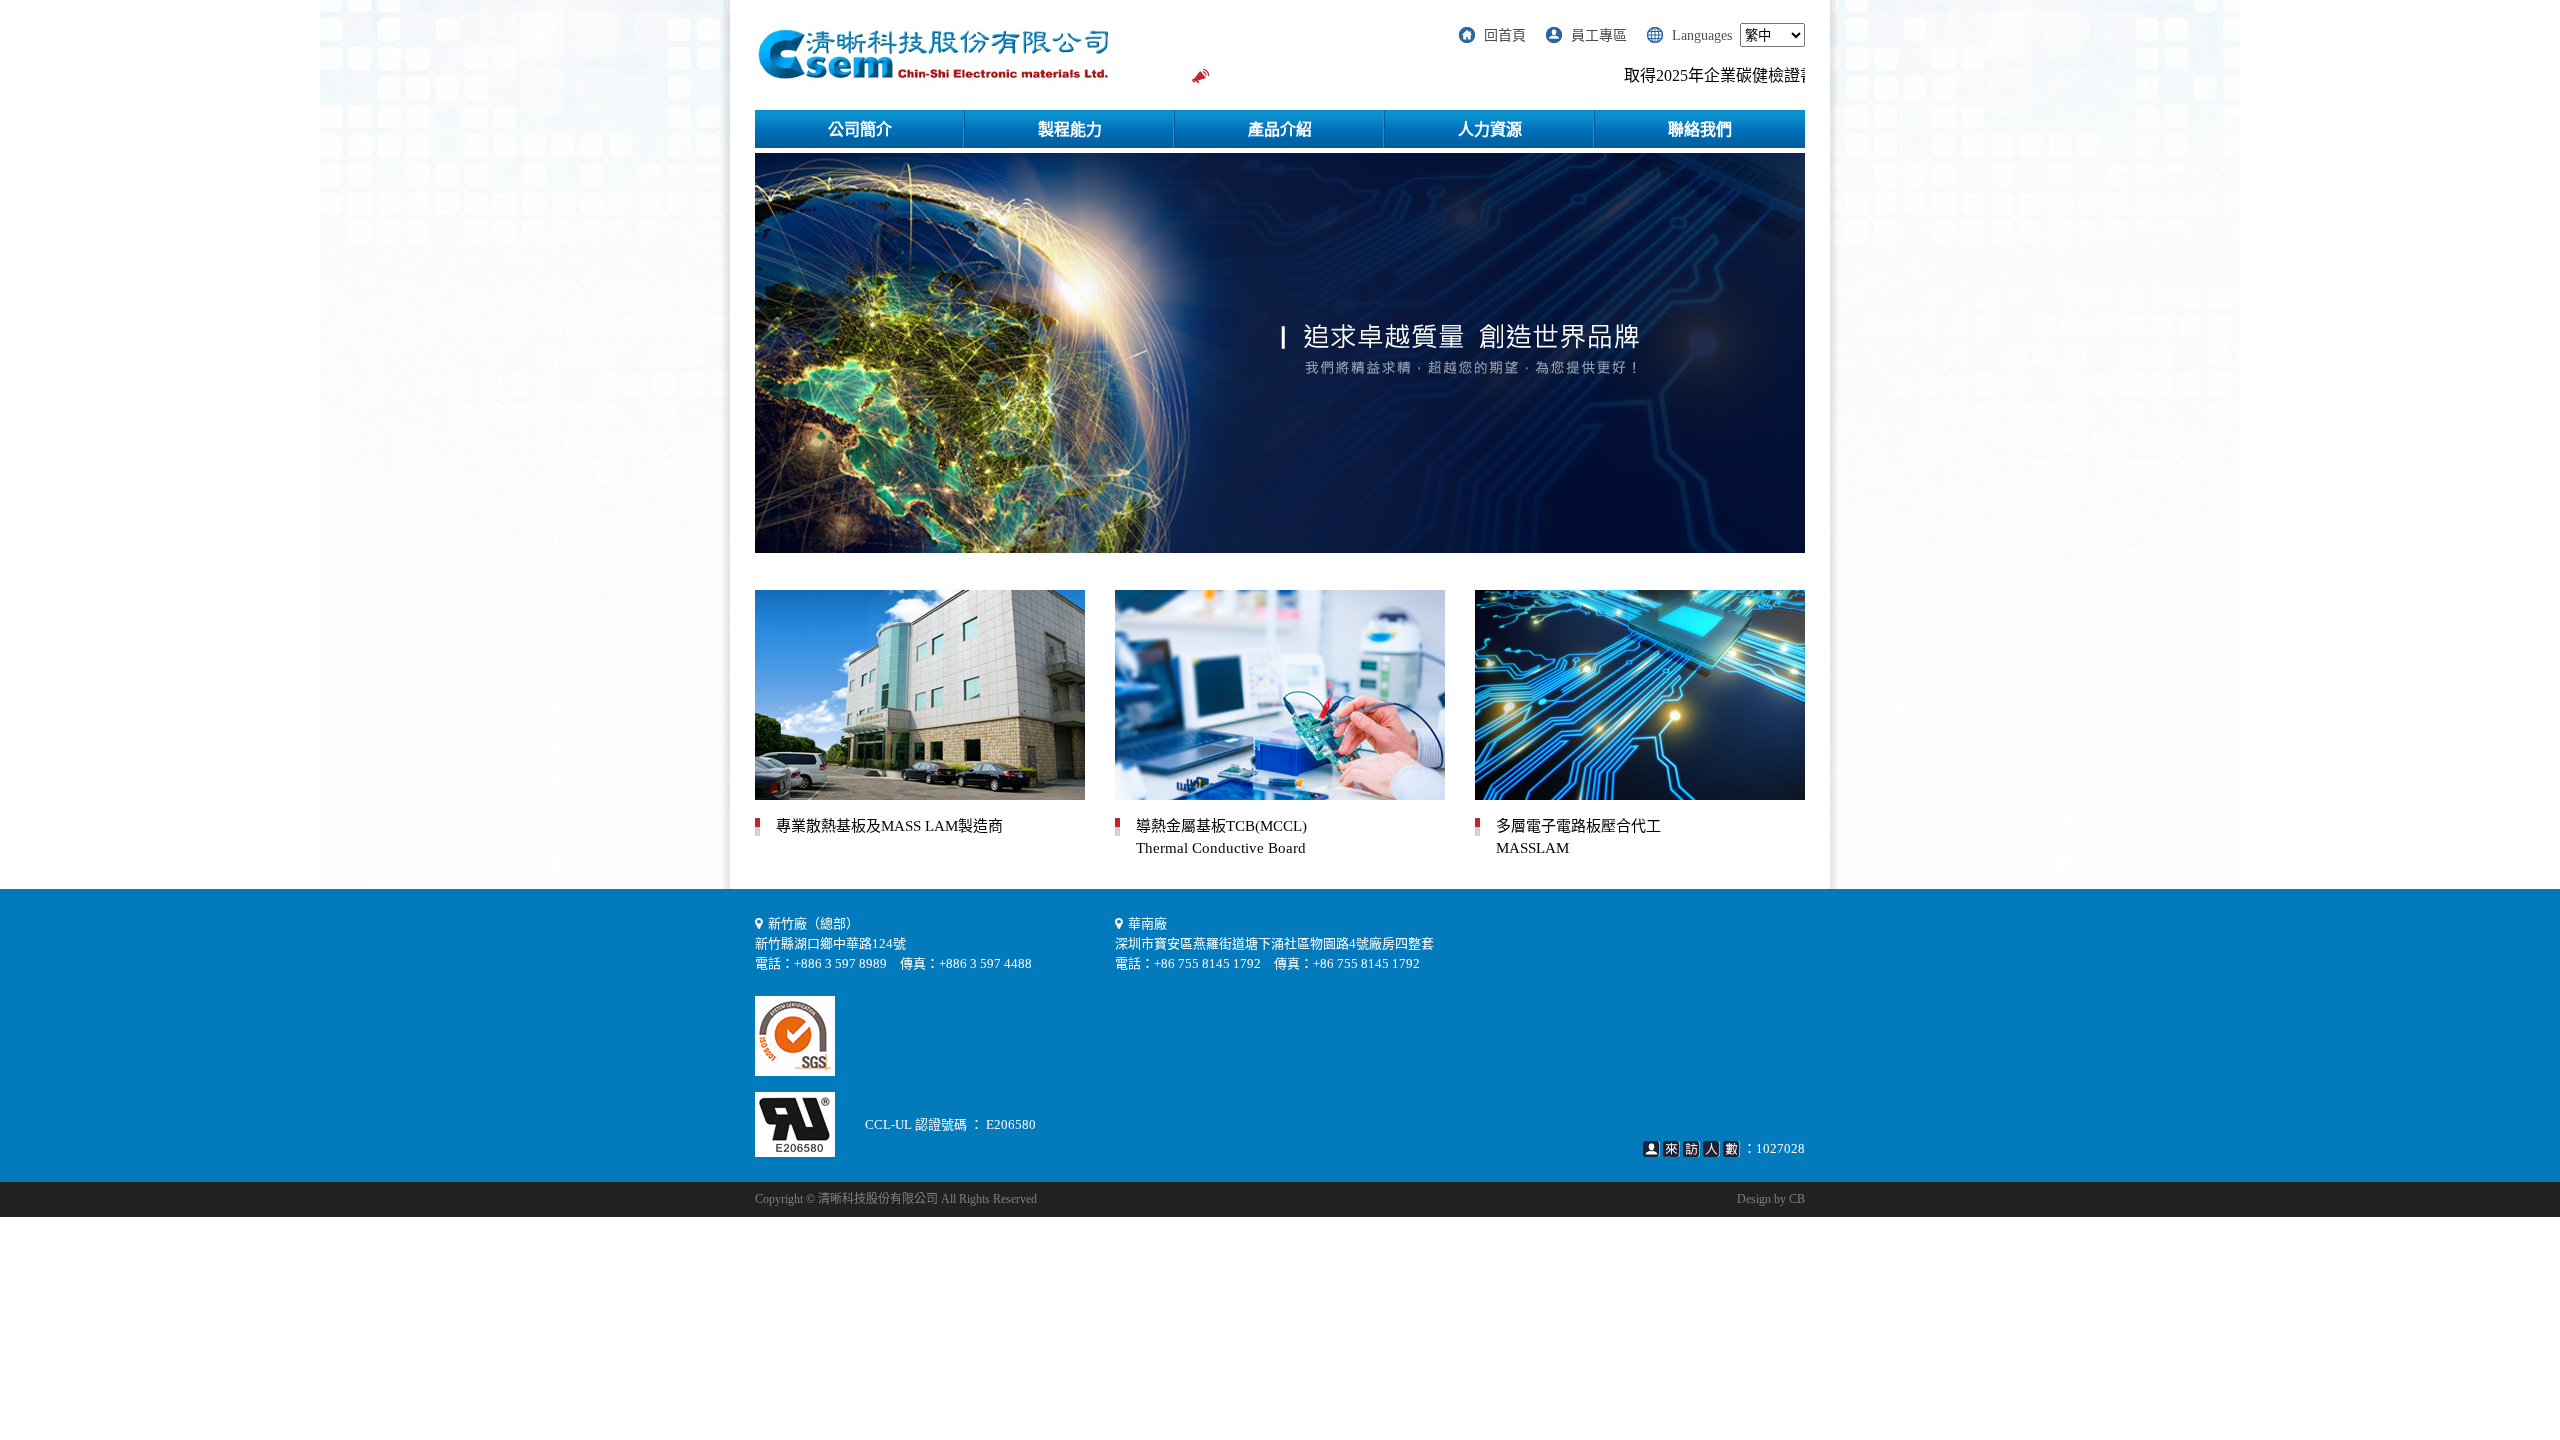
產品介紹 (1280, 129)
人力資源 (1490, 129)
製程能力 (1070, 129)
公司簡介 (860, 129)
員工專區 (1599, 35)
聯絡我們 (1700, 129)
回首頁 (1505, 35)
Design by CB (1771, 1199)
